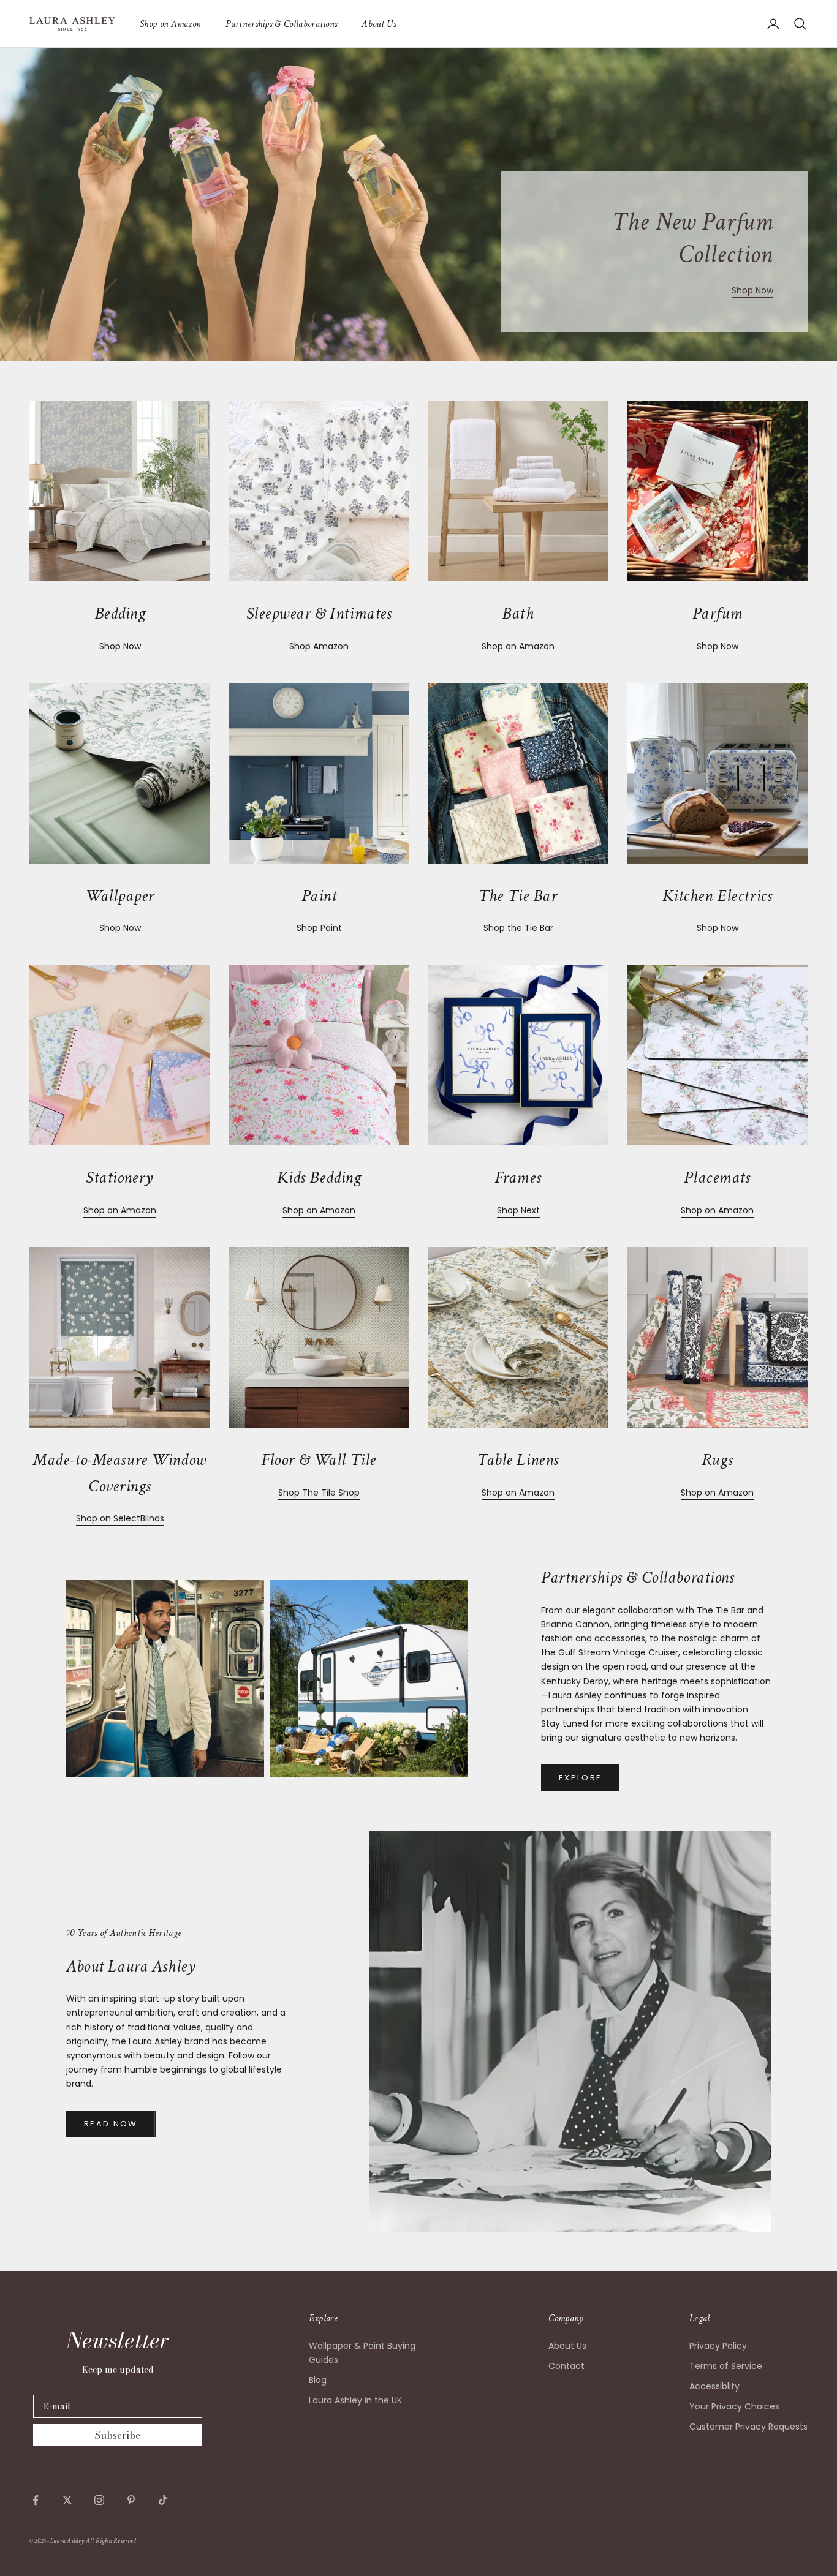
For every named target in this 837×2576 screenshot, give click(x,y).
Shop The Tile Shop (319, 1493)
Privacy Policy (718, 2346)
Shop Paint (319, 928)
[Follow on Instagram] (99, 2500)
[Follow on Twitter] (67, 2500)
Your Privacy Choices (734, 2406)
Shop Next (518, 1210)
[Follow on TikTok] (163, 2500)
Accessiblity (714, 2386)
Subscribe (118, 2435)
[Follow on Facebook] (36, 2500)
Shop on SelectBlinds (120, 1518)
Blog (318, 2380)
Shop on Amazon (170, 24)
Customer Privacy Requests (748, 2427)
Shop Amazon (319, 646)
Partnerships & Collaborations (281, 24)
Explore (580, 1778)
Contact (566, 2366)
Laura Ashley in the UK (355, 2400)
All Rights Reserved (111, 2541)
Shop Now (752, 290)
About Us (379, 24)
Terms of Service (726, 2366)
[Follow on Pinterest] (131, 2500)
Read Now (111, 2124)
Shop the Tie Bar (518, 928)
